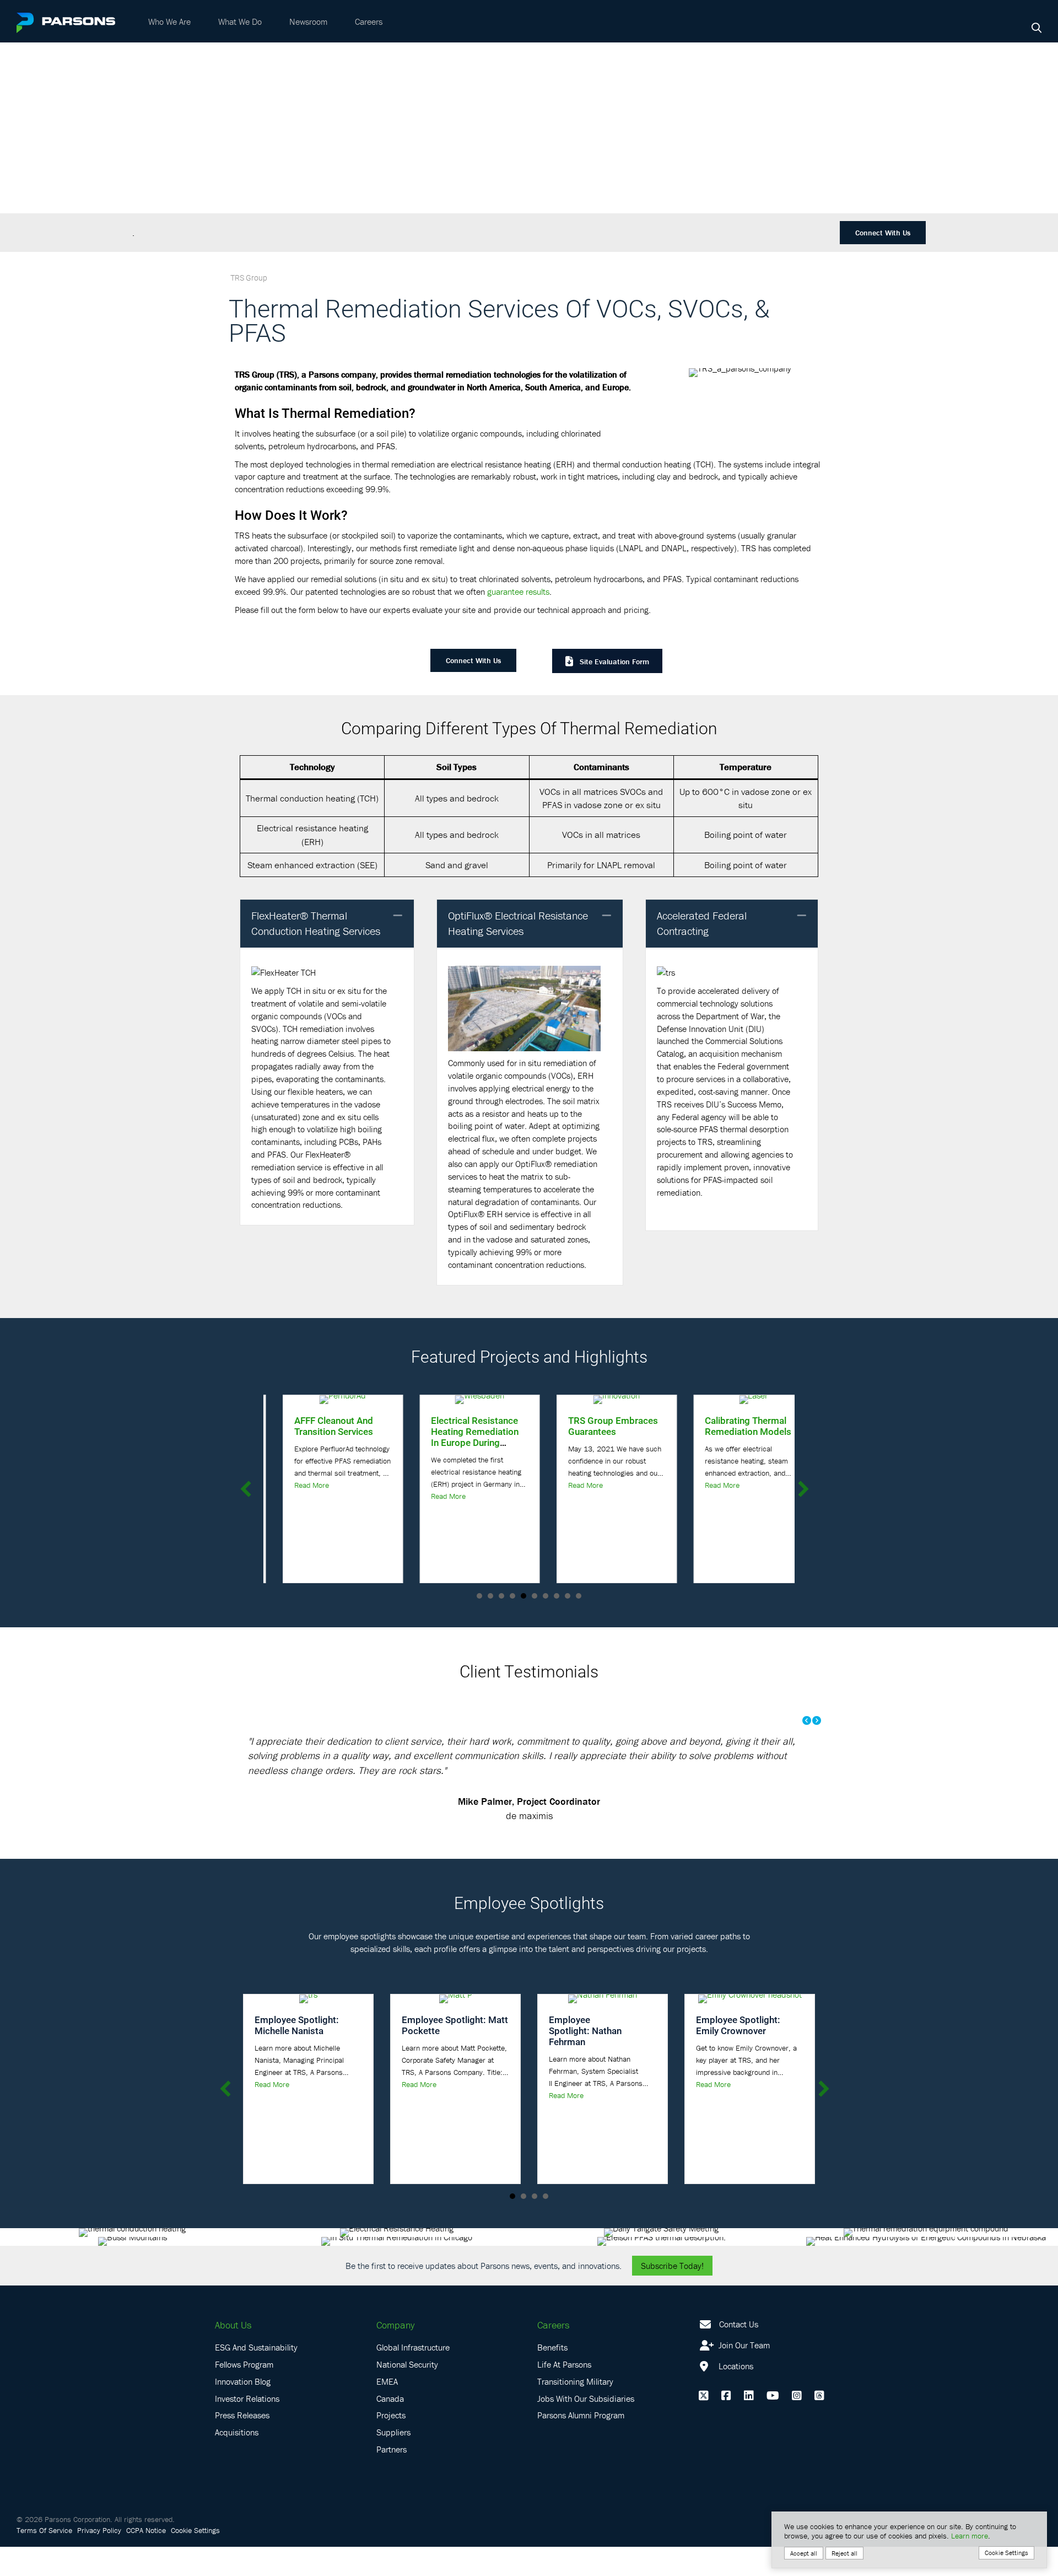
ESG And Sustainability (256, 2376)
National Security (407, 2394)
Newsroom (308, 21)
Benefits (552, 2376)
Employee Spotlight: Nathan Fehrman (585, 2060)
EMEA (387, 2410)
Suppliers (393, 2461)
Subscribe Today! (672, 2294)
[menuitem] (169, 21)
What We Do (240, 21)
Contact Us (739, 2353)
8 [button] (557, 1596)
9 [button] (568, 1596)
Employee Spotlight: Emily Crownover (738, 2054)
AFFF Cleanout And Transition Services (314, 1426)
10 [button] (579, 1596)
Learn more (970, 2536)
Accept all (804, 2553)
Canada (390, 2427)
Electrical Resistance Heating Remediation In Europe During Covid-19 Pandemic (456, 1437)
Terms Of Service (44, 2559)
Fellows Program (244, 2394)
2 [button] (490, 1596)
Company (395, 2354)
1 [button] (479, 1596)
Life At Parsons (564, 2394)
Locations (735, 2395)
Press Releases (242, 2444)
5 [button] (523, 1596)
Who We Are (169, 21)
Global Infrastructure (413, 2376)
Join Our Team (743, 2374)
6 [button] (535, 1596)
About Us (233, 2354)
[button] (398, 916)
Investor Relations (247, 2427)
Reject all (844, 2553)
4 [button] (512, 1596)
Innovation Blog (243, 2410)
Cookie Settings (195, 2559)
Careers (369, 21)
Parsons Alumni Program (581, 2444)
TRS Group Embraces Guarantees (594, 1426)
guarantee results (518, 591)
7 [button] (546, 1596)
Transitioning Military (575, 2410)
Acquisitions (237, 2461)
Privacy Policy (99, 2559)
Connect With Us (883, 233)
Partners (392, 2478)
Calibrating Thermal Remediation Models (729, 1426)
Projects (391, 2444)
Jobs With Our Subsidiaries (586, 2427)
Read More (292, 1485)
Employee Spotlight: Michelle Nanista (297, 2054)
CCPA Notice (146, 2559)
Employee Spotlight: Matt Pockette (455, 2054)
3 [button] (501, 1596)
